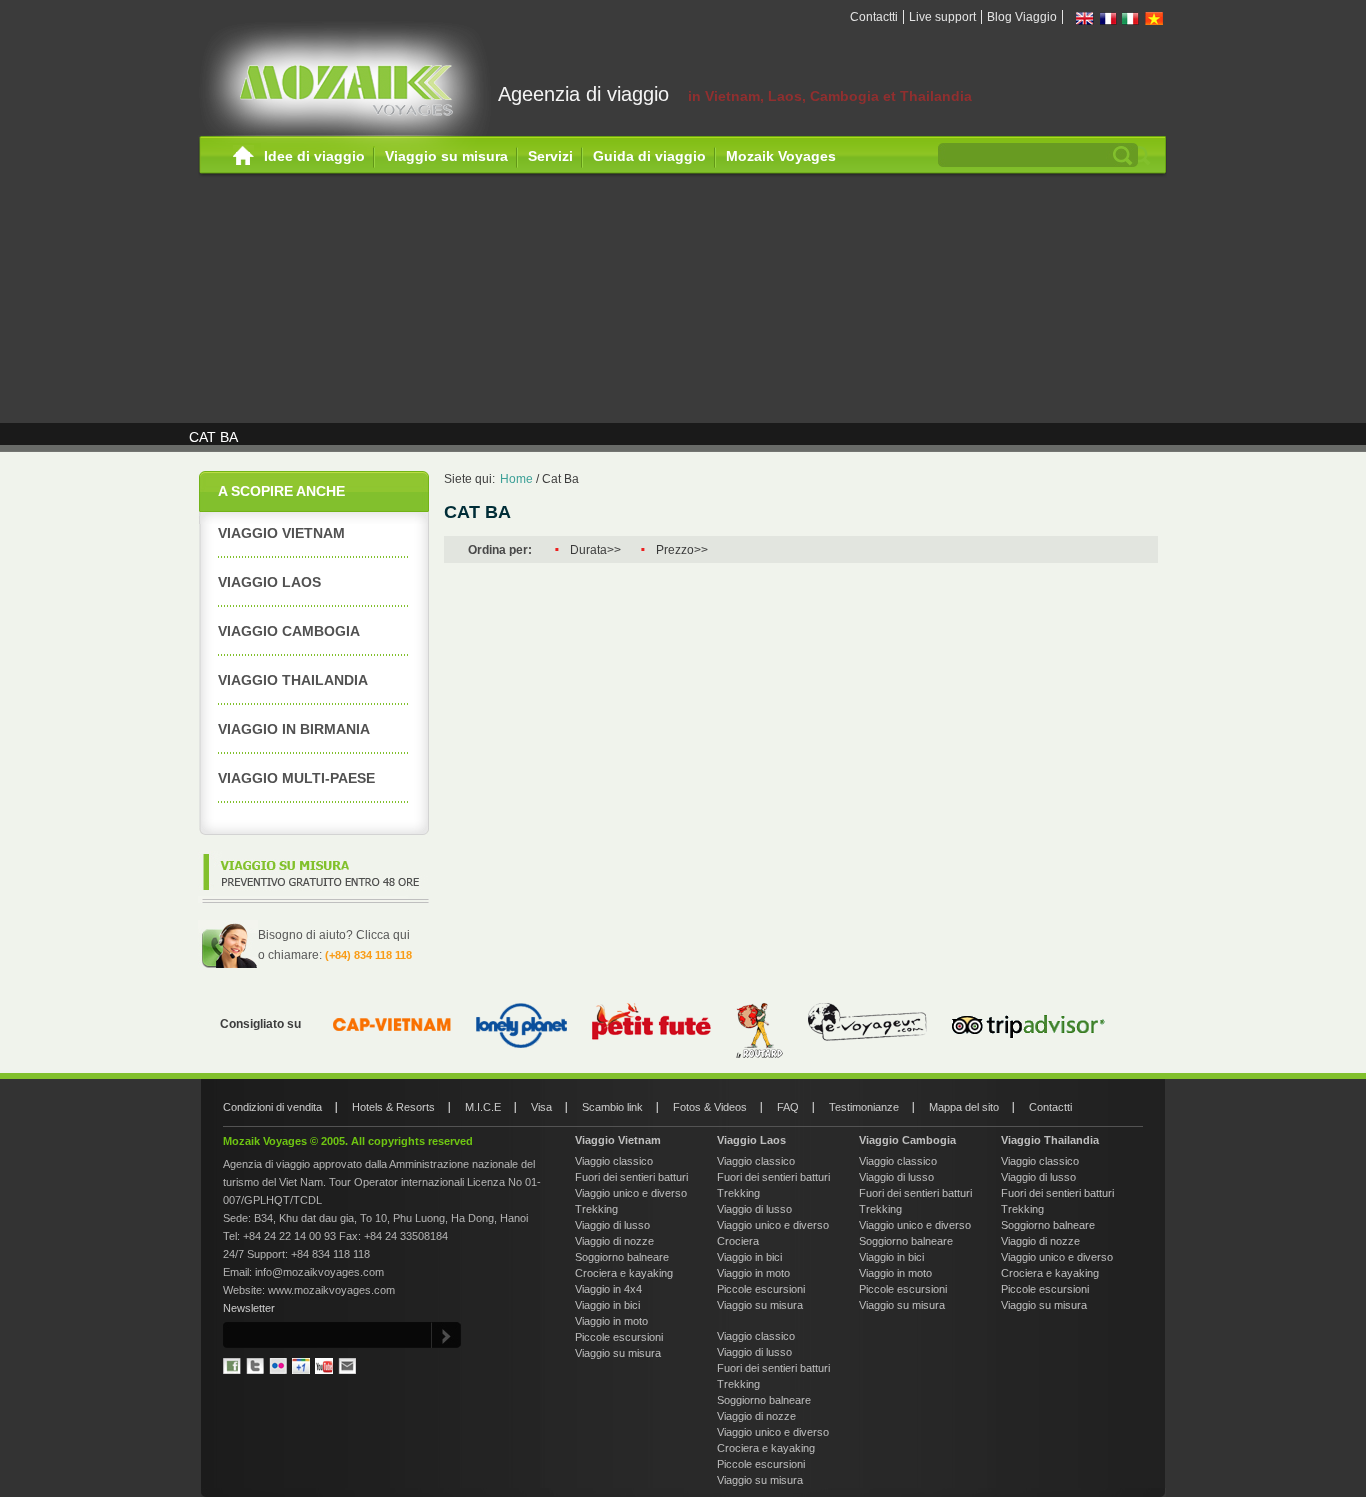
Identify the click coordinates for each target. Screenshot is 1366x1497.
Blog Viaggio (1022, 17)
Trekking (596, 1209)
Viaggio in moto (611, 1321)
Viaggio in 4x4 (608, 1289)
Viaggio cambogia (289, 631)
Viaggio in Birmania (294, 729)
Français (1108, 18)
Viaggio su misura (446, 156)
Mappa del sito (964, 1107)
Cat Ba (560, 479)
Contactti (874, 17)
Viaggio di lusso (612, 1225)
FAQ (788, 1107)
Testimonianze (864, 1107)
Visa (541, 1107)
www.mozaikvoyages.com (331, 1290)
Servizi (550, 156)
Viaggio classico (614, 1161)
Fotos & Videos (710, 1107)
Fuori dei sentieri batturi (631, 1177)
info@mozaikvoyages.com (319, 1272)
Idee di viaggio (314, 156)
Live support (942, 17)
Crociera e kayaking (624, 1273)
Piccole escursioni (619, 1337)
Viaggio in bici (607, 1305)
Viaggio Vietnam (281, 533)
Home (243, 156)
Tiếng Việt (1154, 18)
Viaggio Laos (269, 582)
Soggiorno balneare (622, 1257)
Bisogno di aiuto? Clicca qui (334, 935)
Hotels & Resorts (393, 1107)
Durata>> (595, 550)
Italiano (1131, 18)
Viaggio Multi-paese (296, 778)
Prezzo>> (682, 550)
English (1085, 18)
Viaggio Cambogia (907, 1140)
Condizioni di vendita (272, 1107)
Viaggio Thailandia (293, 680)
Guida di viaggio (649, 156)
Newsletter (249, 1308)
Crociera (738, 1241)
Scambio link (612, 1107)
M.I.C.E (483, 1107)
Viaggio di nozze (614, 1241)
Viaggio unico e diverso (631, 1193)
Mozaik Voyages (781, 156)
